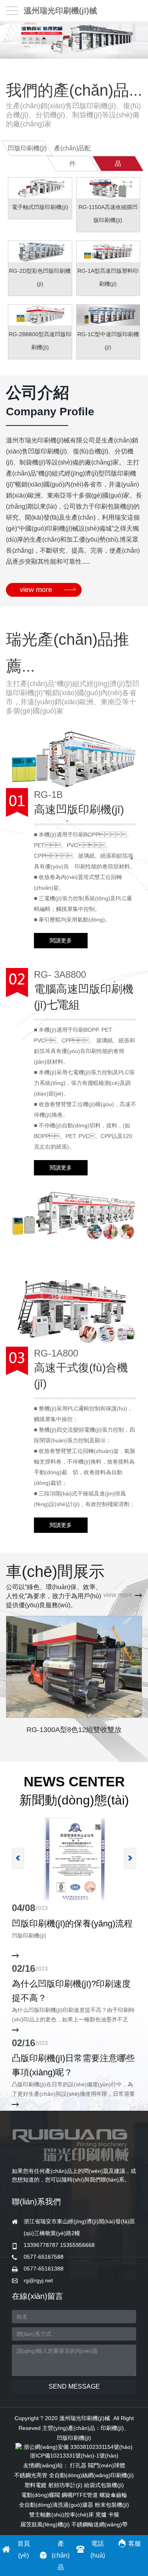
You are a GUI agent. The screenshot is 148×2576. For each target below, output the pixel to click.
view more (36, 590)
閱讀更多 (61, 940)
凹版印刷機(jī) (74, 2438)
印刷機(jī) (112, 2428)
